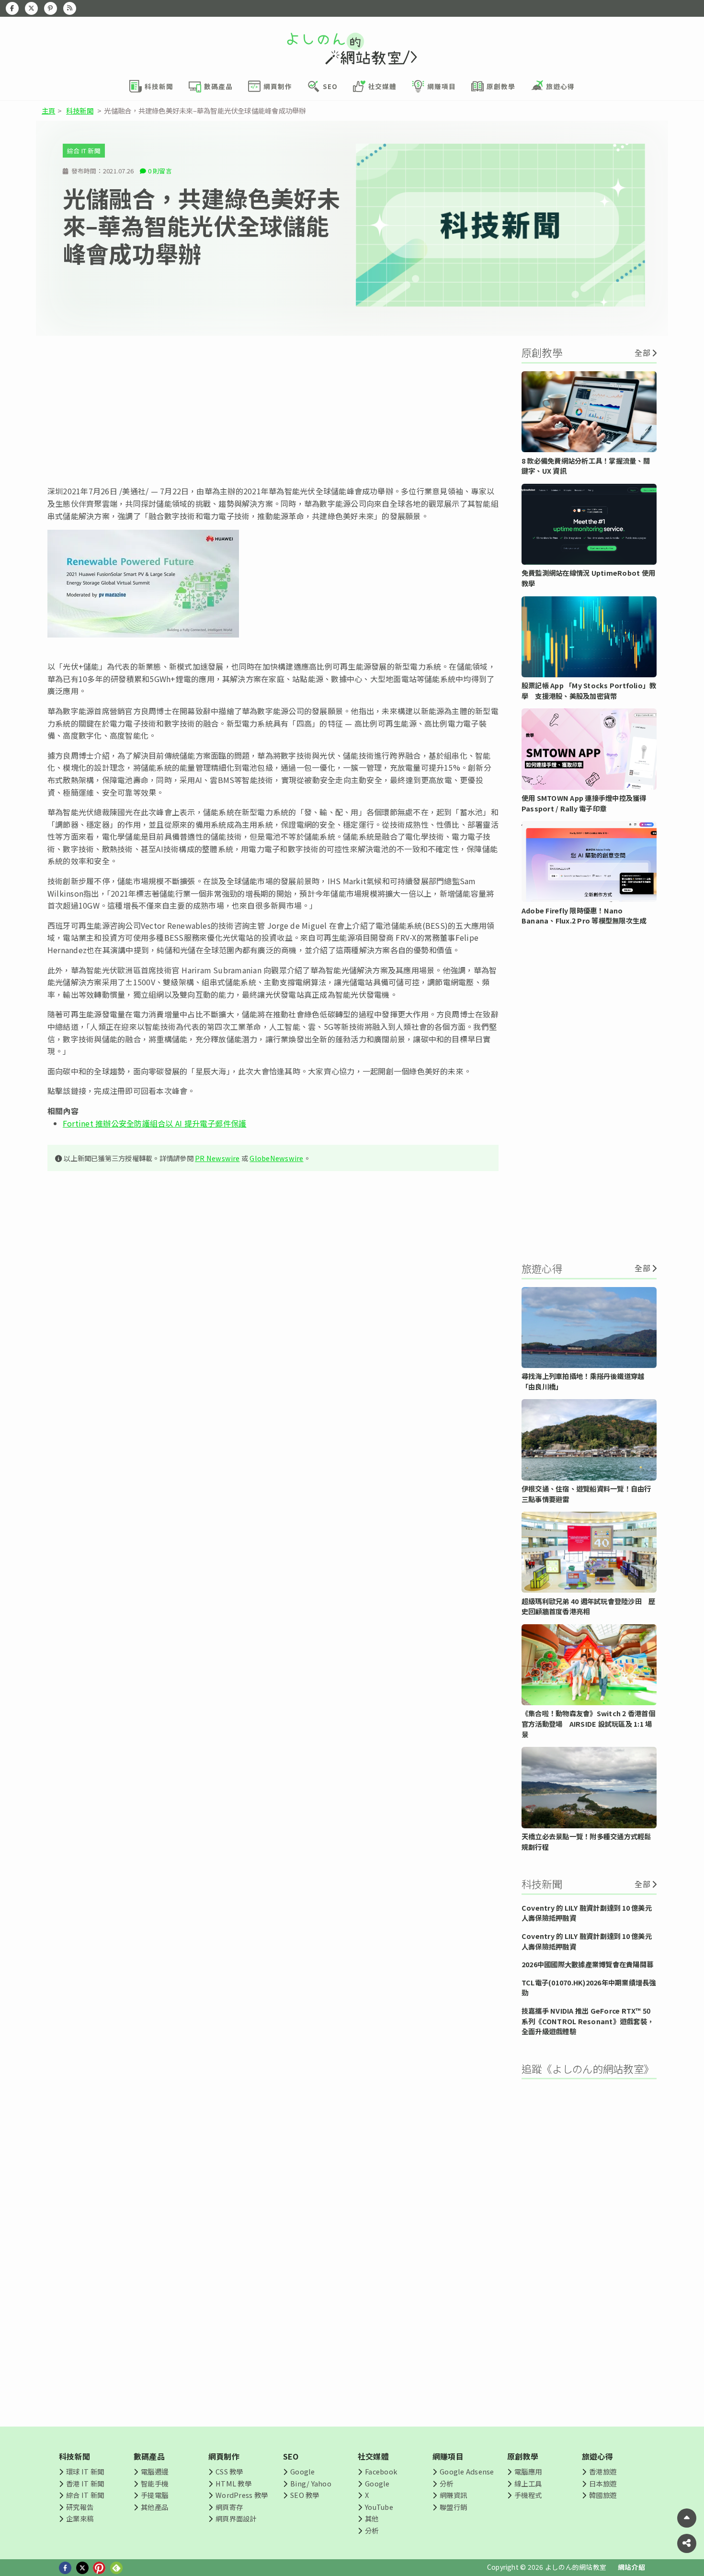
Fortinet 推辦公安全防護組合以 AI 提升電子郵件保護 (154, 1123)
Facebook (381, 2471)
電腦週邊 (154, 2471)
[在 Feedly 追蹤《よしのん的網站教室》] (70, 8)
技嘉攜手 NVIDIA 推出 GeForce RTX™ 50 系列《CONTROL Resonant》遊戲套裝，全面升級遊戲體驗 (588, 2021)
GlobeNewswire (276, 1158)
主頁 (48, 110)
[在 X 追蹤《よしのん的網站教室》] (31, 8)
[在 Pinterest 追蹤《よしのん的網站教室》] (51, 8)
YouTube (379, 2507)
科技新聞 (80, 110)
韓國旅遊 (603, 2495)
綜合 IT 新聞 (84, 151)
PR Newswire (217, 1158)
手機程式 (528, 2495)
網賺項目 (448, 2456)
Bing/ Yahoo (311, 2483)
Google (302, 2471)
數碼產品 (149, 2456)
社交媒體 (373, 2456)
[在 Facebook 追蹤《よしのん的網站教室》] (12, 8)
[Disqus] (273, 1462)
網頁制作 (224, 2456)
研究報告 (80, 2507)
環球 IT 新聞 (85, 2471)
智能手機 (154, 2483)
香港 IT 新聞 (85, 2483)
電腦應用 (528, 2471)
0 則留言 (160, 171)
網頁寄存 (229, 2507)
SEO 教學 (305, 2495)
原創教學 (523, 2456)
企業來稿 (80, 2518)
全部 (642, 353)
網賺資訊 (453, 2495)
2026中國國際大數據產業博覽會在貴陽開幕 (587, 1964)
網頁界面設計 (236, 2518)
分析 (372, 2530)
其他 (372, 2518)
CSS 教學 (229, 2471)
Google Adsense (467, 2471)
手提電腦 (154, 2495)
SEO (291, 2456)
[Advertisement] (273, 410)
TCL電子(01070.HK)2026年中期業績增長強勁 (589, 1988)
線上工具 (528, 2483)
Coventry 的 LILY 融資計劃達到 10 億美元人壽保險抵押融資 (587, 1913)
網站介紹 (631, 2567)
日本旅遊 (603, 2483)
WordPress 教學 (242, 2495)
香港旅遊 (603, 2471)
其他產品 (154, 2507)
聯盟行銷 (453, 2507)
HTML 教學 (233, 2483)
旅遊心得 (597, 2456)
